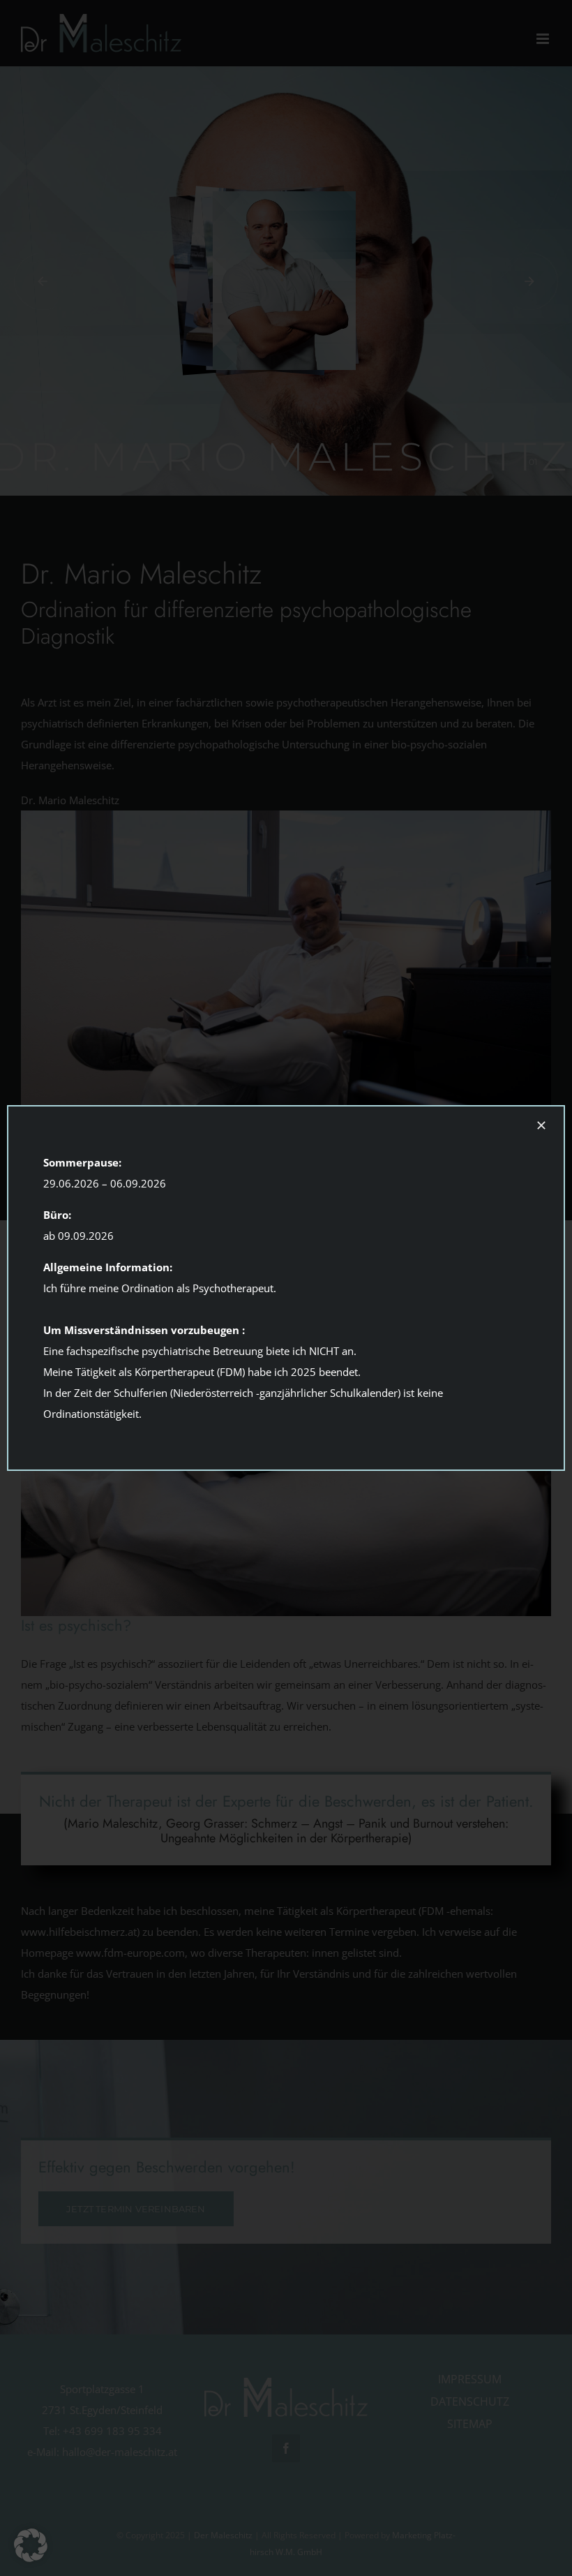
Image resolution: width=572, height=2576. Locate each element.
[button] (31, 2545)
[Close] (541, 1125)
